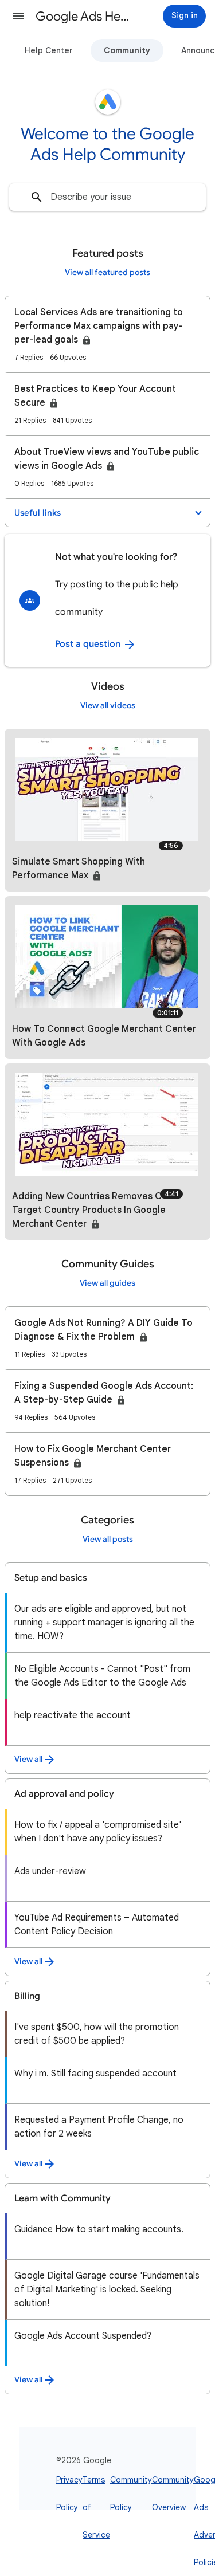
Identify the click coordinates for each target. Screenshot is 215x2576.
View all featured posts (107, 272)
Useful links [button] (38, 513)
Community (127, 50)
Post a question (89, 644)
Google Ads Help (82, 16)
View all (28, 1759)
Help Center (49, 50)
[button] (18, 16)
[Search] (37, 197)
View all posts (108, 1539)
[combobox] (107, 197)
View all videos (108, 706)
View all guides (107, 1283)
